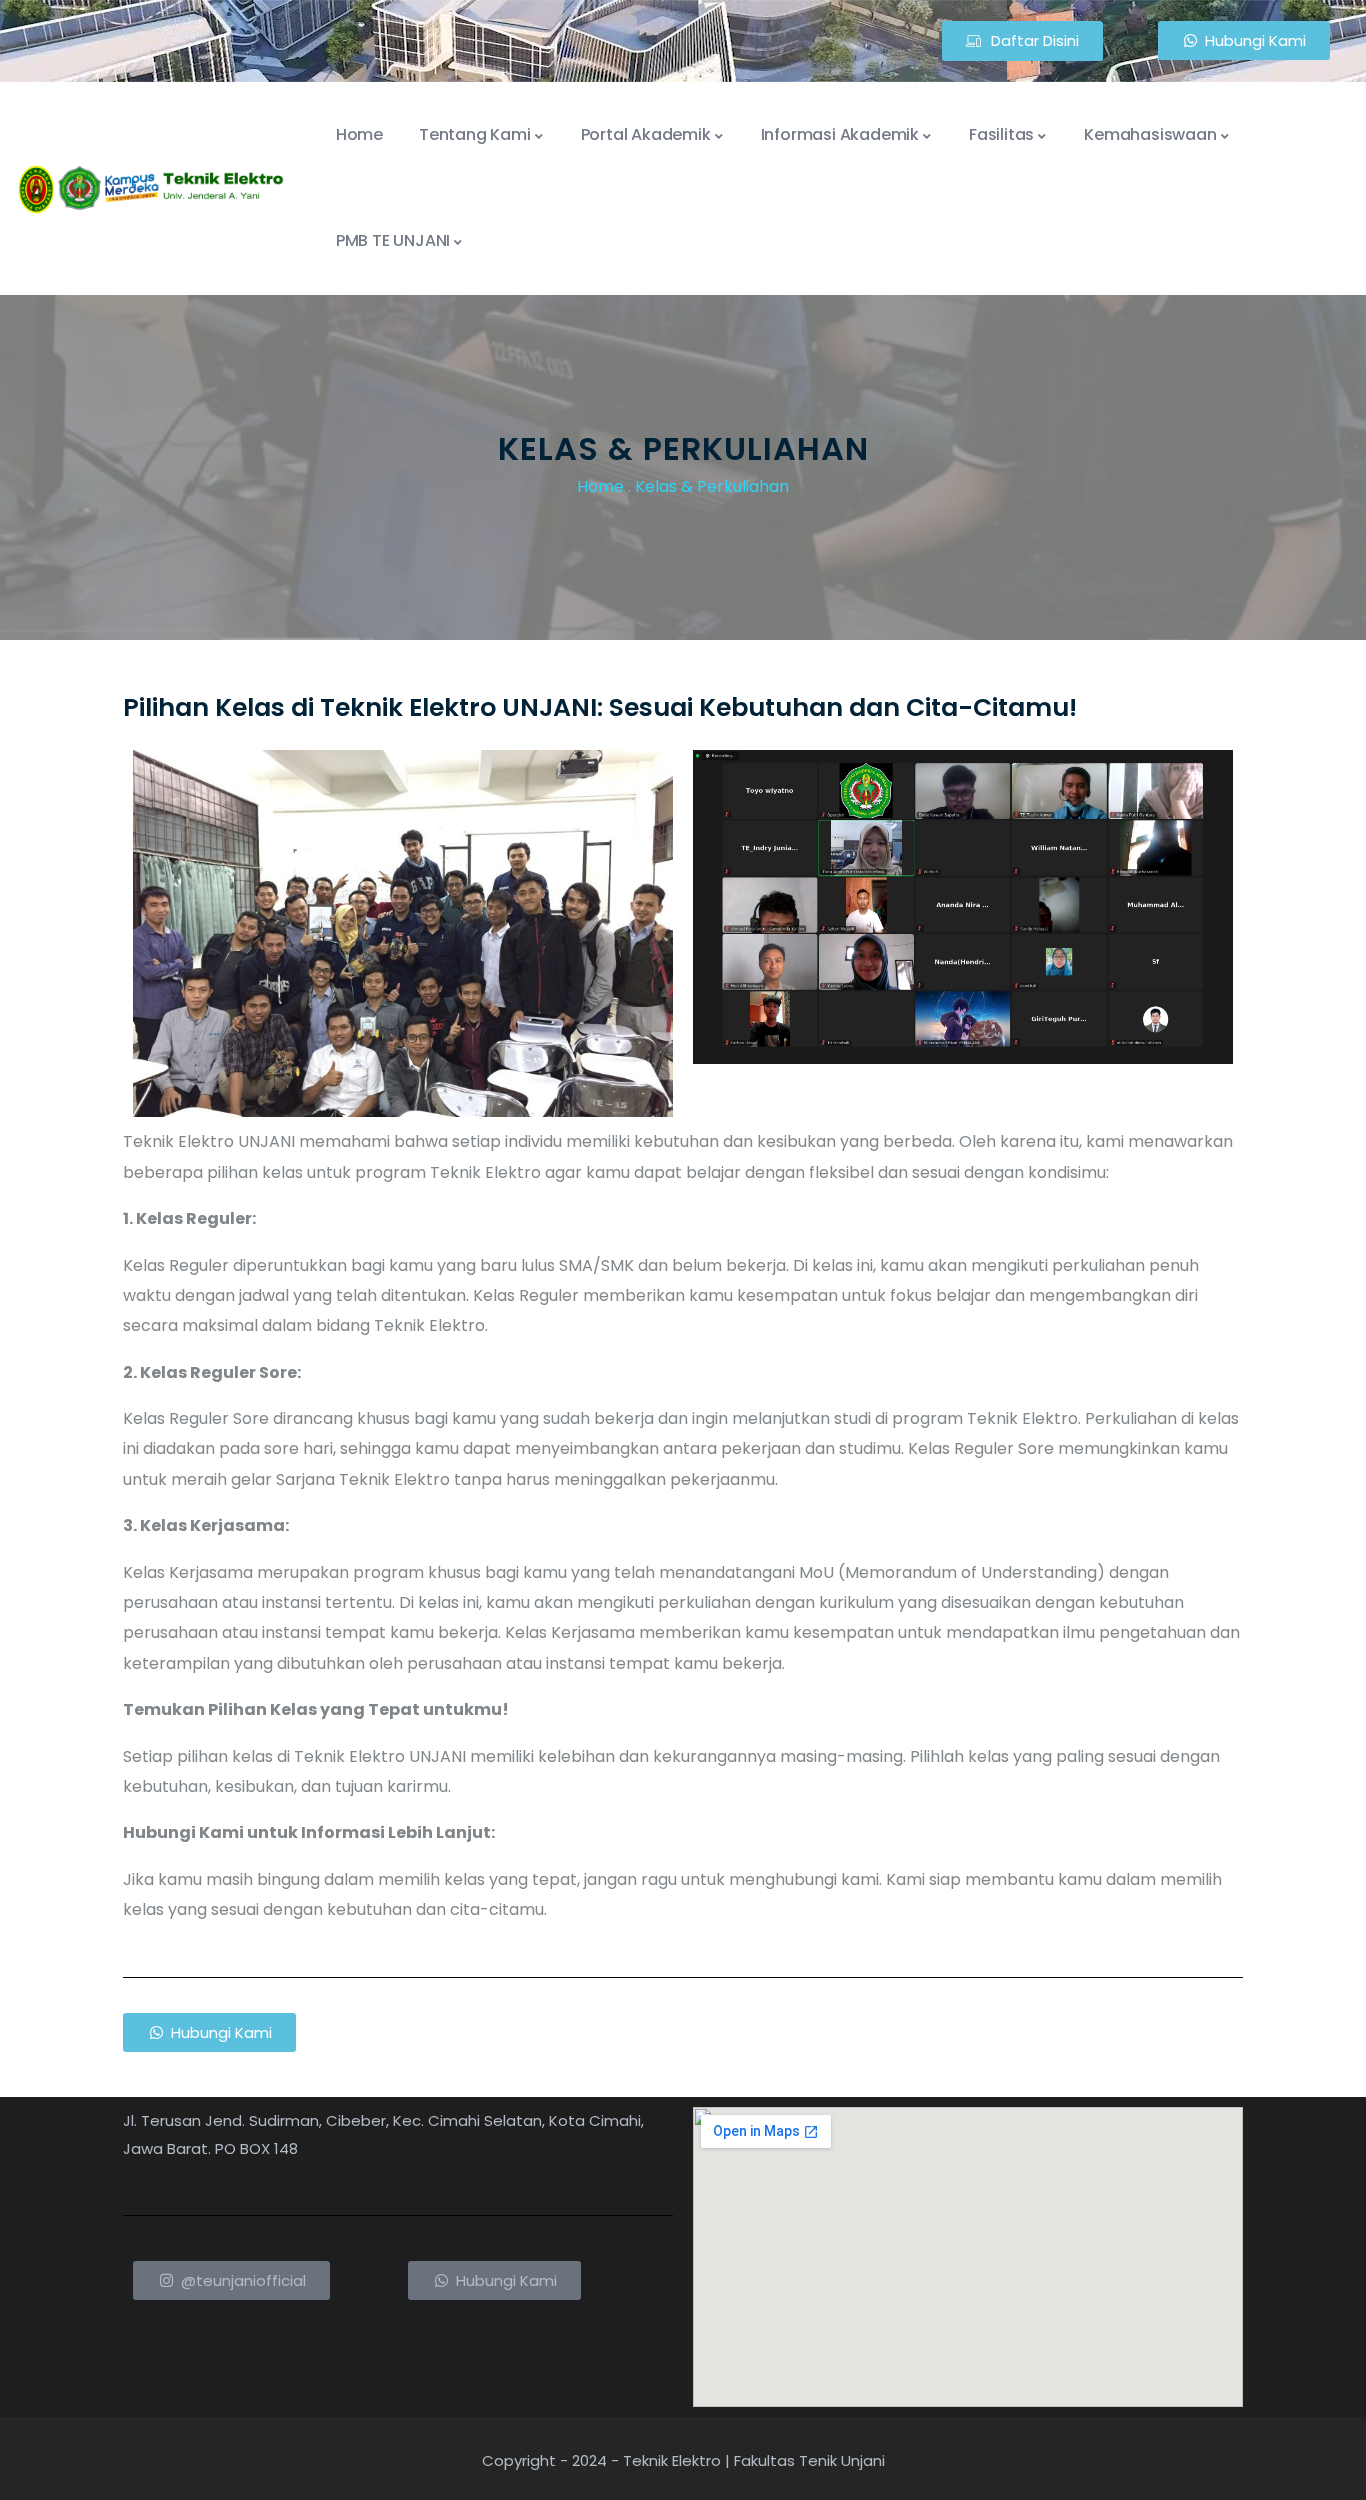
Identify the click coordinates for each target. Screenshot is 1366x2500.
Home (359, 134)
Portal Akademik (646, 134)
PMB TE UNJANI (393, 240)
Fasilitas (1001, 134)
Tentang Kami (475, 134)
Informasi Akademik (840, 134)
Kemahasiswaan (1150, 134)
